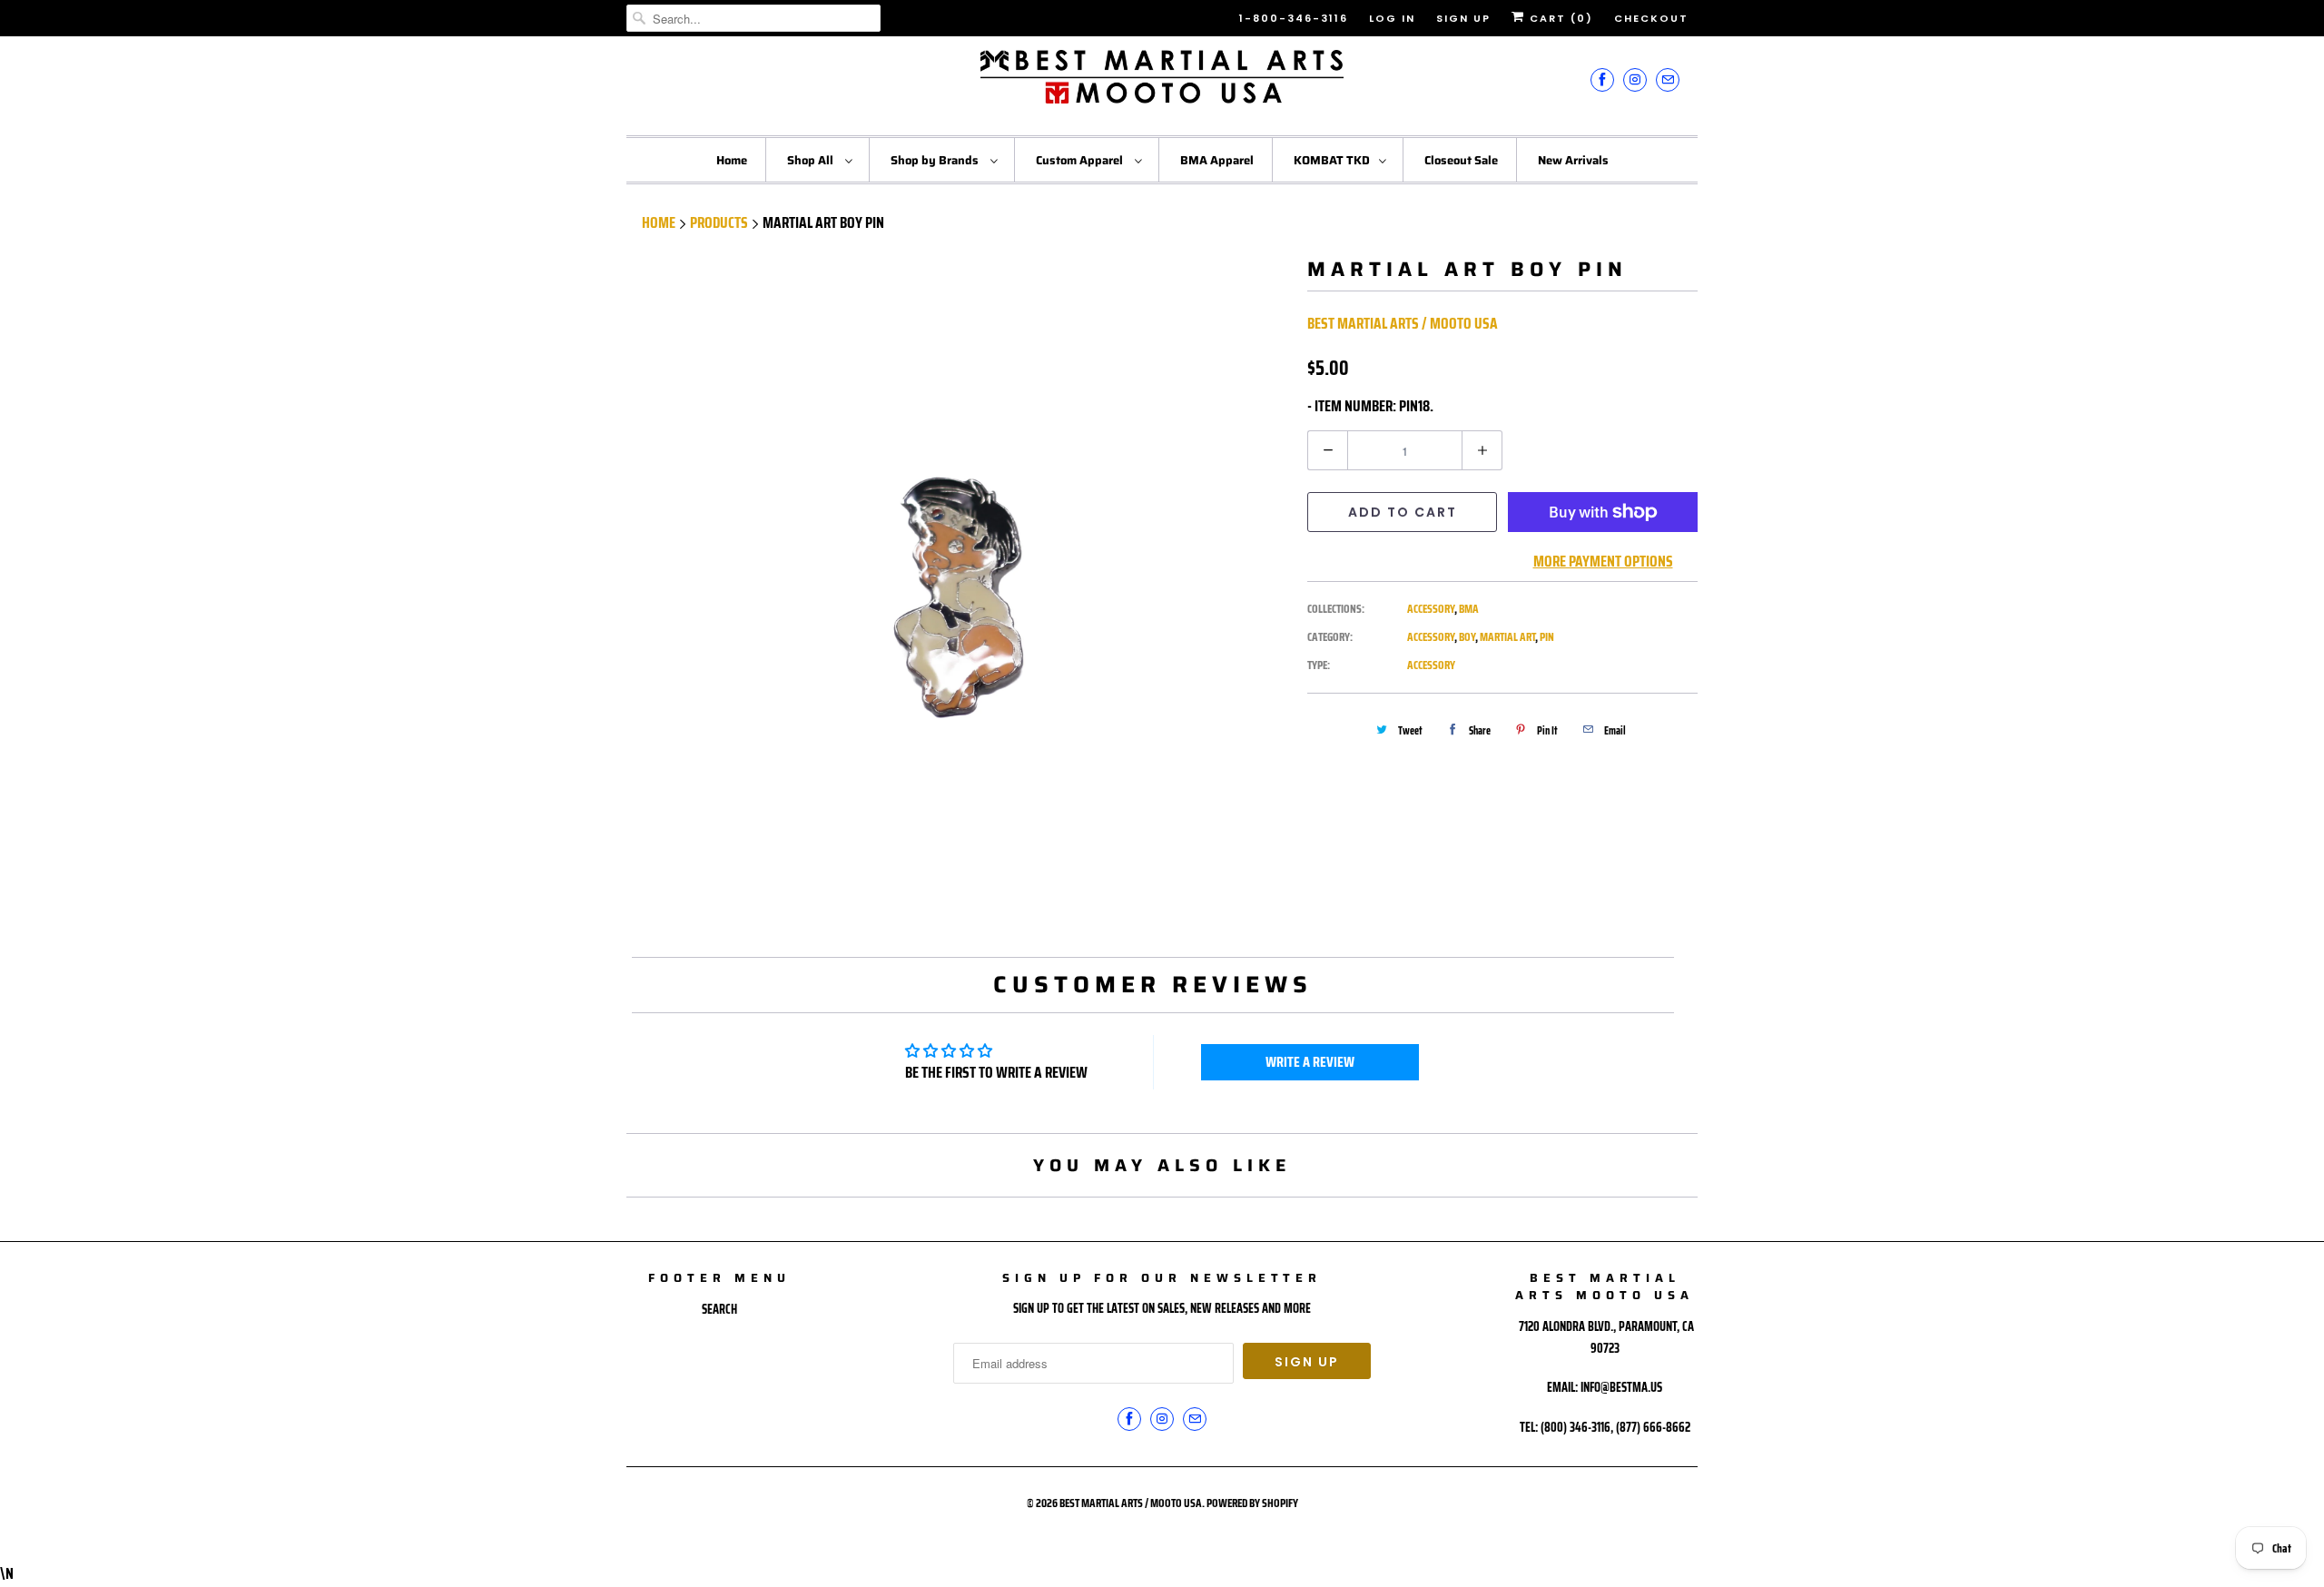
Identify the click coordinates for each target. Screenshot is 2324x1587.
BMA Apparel (1217, 160)
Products (719, 222)
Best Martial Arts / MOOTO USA (1403, 323)
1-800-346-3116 (1294, 18)
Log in (1392, 18)
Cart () (1559, 18)
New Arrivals (1573, 160)
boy (1467, 637)
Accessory (1431, 609)
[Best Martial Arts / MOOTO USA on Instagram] (1635, 79)
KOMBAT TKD (1332, 160)
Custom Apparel (1081, 160)
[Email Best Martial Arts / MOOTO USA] (1668, 79)
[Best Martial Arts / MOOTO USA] (1162, 84)
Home (732, 160)
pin (1547, 637)
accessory (1431, 637)
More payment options (1603, 561)
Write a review (1310, 1062)
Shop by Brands (936, 160)
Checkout (1651, 18)
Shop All (812, 160)
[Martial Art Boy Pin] (958, 588)
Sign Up (1463, 18)
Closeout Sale (1461, 160)
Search (719, 1309)
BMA (1469, 609)
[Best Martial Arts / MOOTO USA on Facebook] (1602, 79)
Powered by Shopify (1252, 1503)
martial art (1507, 637)
